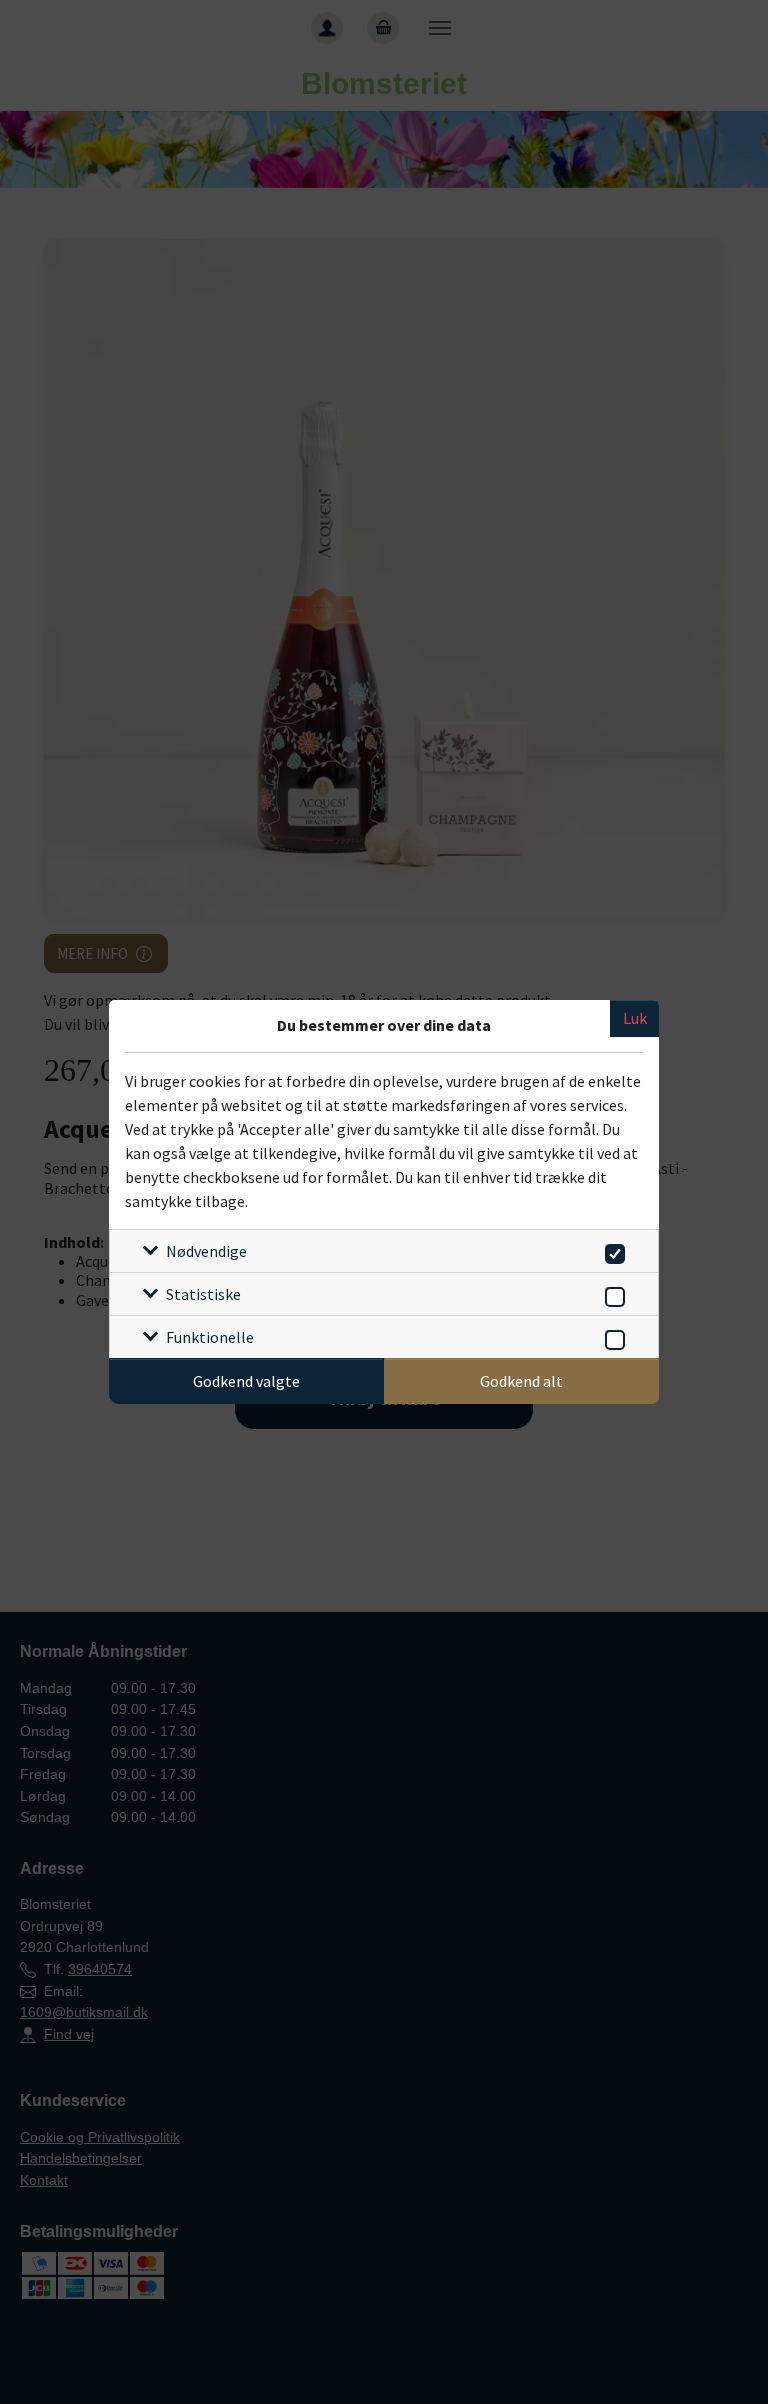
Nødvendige (206, 1251)
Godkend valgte (246, 1381)
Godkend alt (521, 1381)
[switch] (611, 1250)
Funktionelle (210, 1337)
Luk (635, 1018)
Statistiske (203, 1294)
